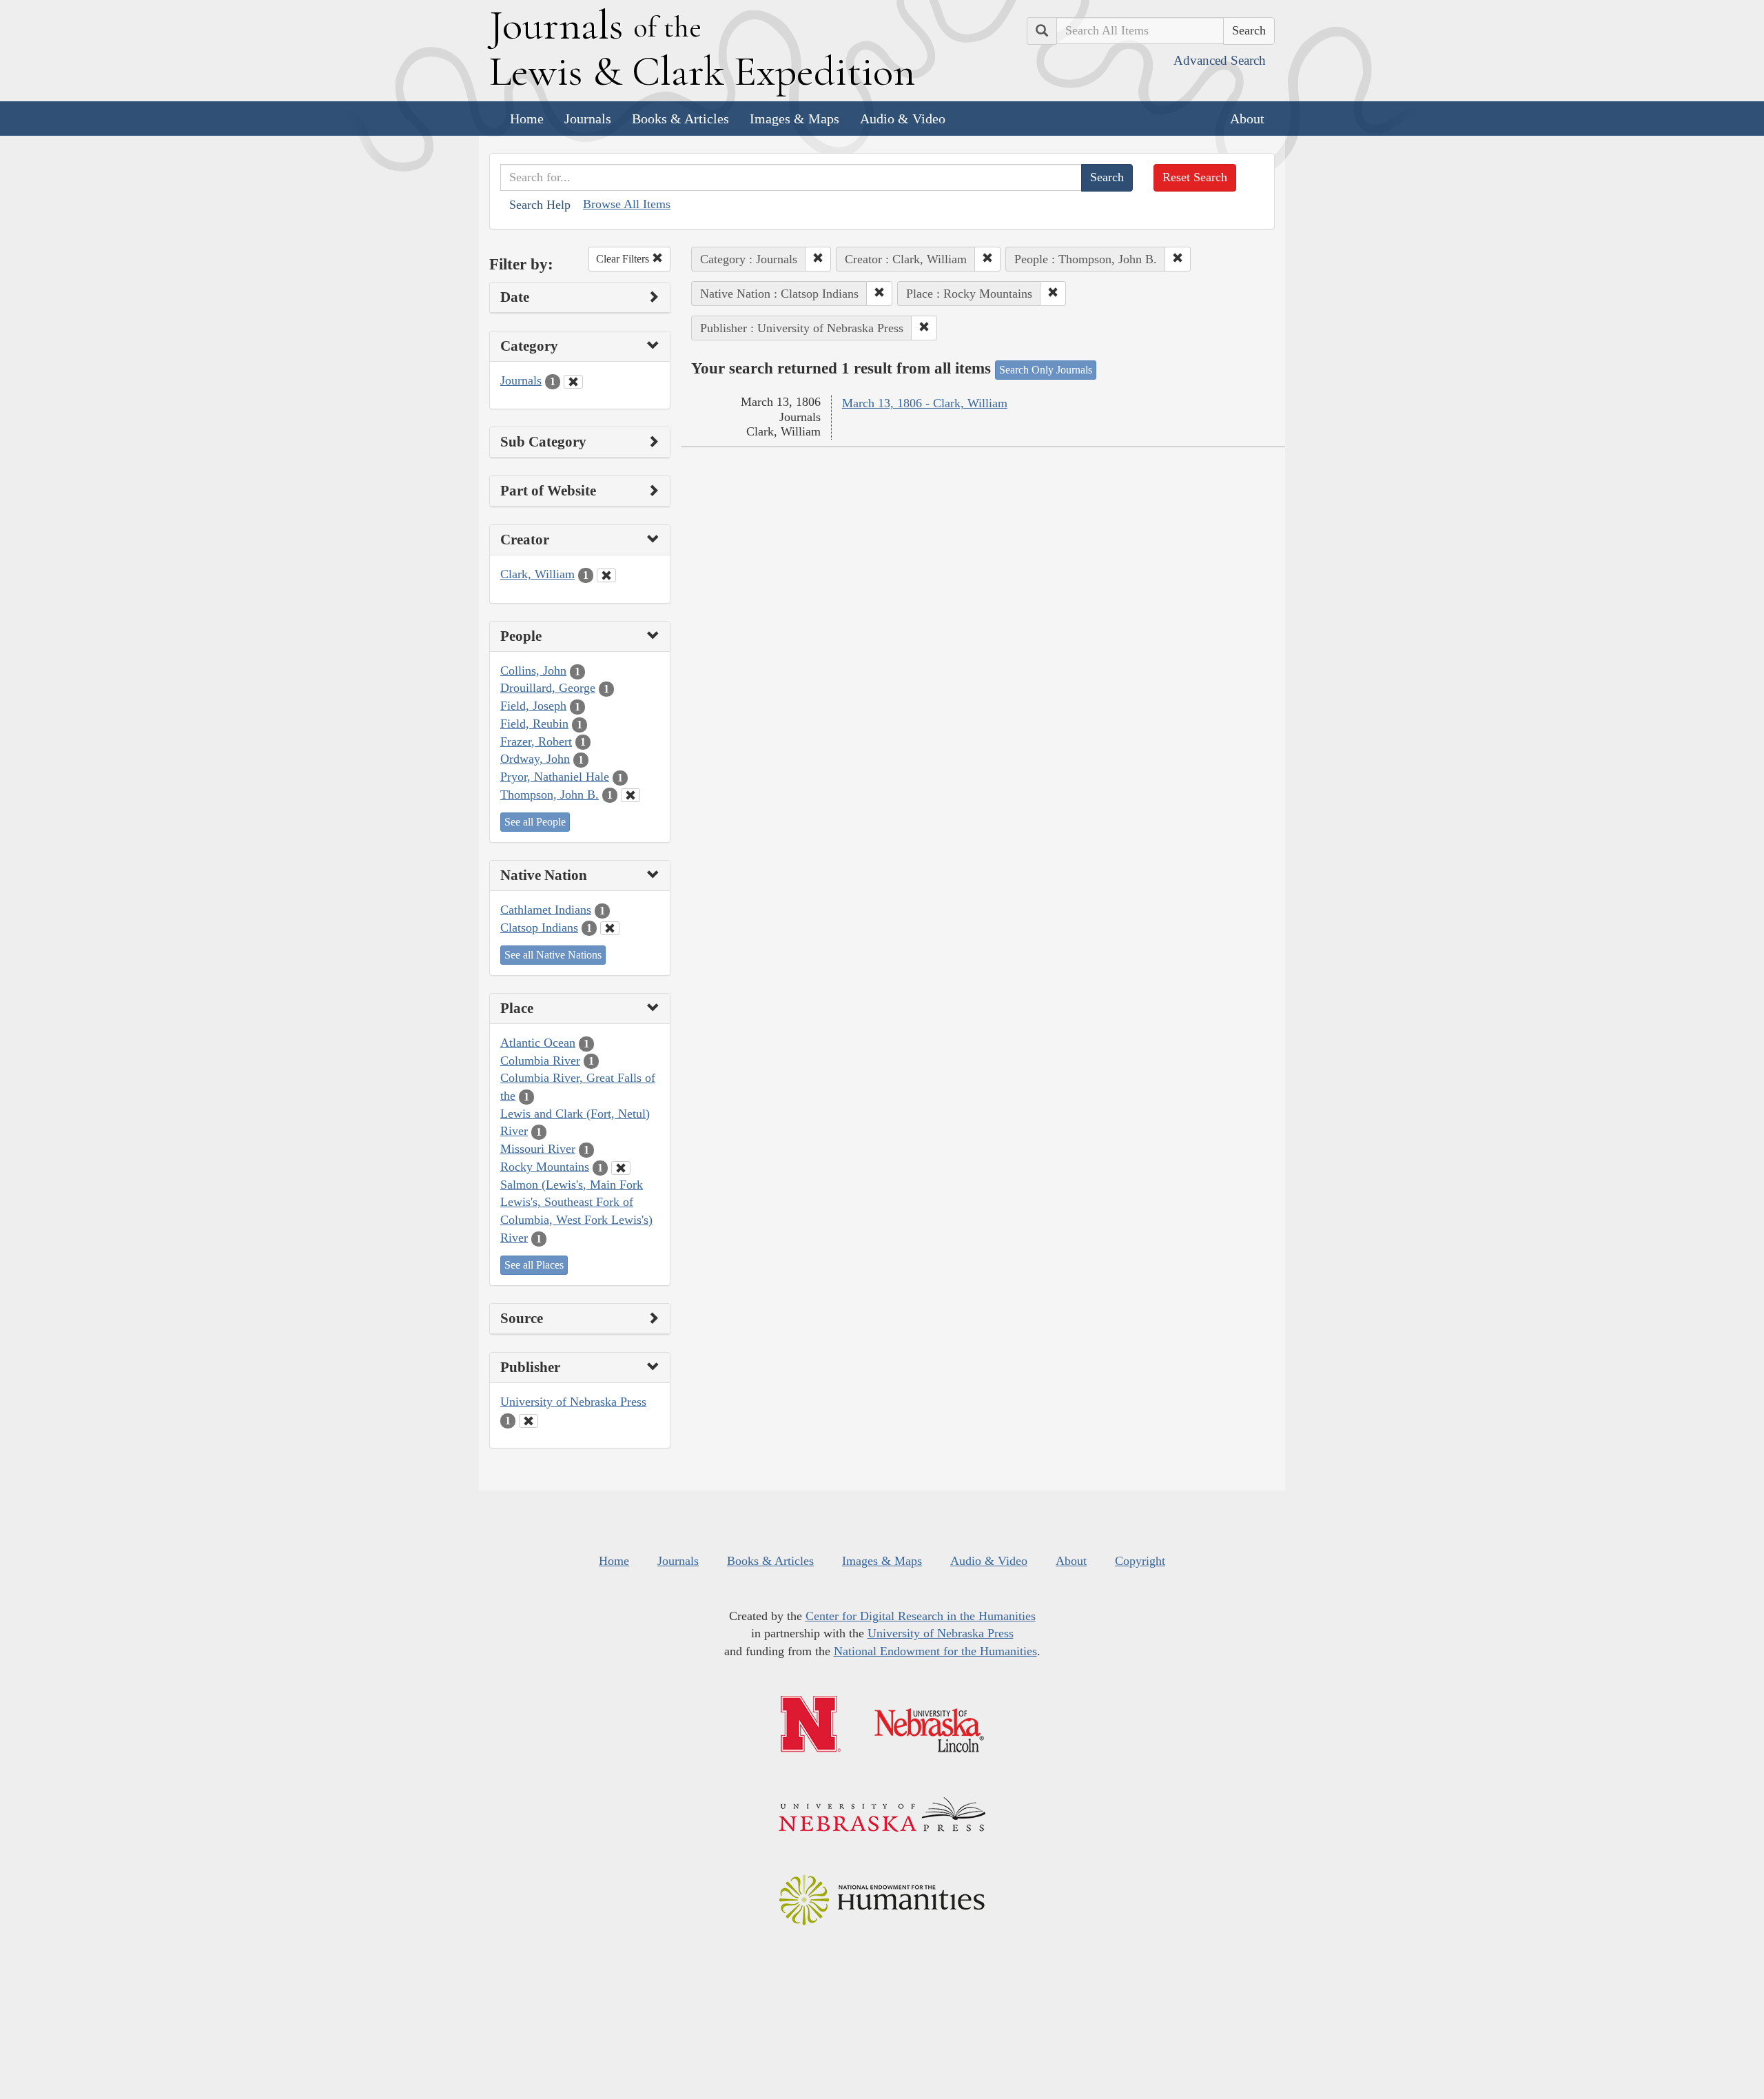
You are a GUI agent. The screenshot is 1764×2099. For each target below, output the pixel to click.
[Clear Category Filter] (573, 382)
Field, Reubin (534, 724)
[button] (818, 259)
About (1247, 119)
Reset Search (1195, 177)
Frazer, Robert (536, 741)
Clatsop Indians (539, 928)
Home (527, 119)
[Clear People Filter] (630, 795)
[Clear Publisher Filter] (529, 1421)
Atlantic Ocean (538, 1043)
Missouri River (538, 1149)
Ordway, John (535, 759)
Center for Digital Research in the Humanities (921, 1616)
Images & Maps (794, 119)
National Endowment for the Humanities (935, 1651)
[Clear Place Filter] (621, 1168)
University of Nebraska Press (573, 1402)
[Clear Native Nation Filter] (610, 928)
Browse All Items (627, 204)
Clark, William (537, 574)
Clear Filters (624, 259)
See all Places (534, 1265)
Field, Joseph (533, 706)
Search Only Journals (1046, 370)
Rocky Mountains (545, 1167)
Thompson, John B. (550, 795)
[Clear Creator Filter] (606, 575)
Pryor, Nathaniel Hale (555, 777)
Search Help (540, 205)
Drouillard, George (548, 688)
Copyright (1140, 1561)
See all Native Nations (553, 955)
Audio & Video (903, 119)
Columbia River (540, 1061)
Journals (588, 119)
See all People (535, 822)
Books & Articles (680, 119)
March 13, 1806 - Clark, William (925, 403)
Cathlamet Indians (546, 910)
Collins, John (533, 670)
